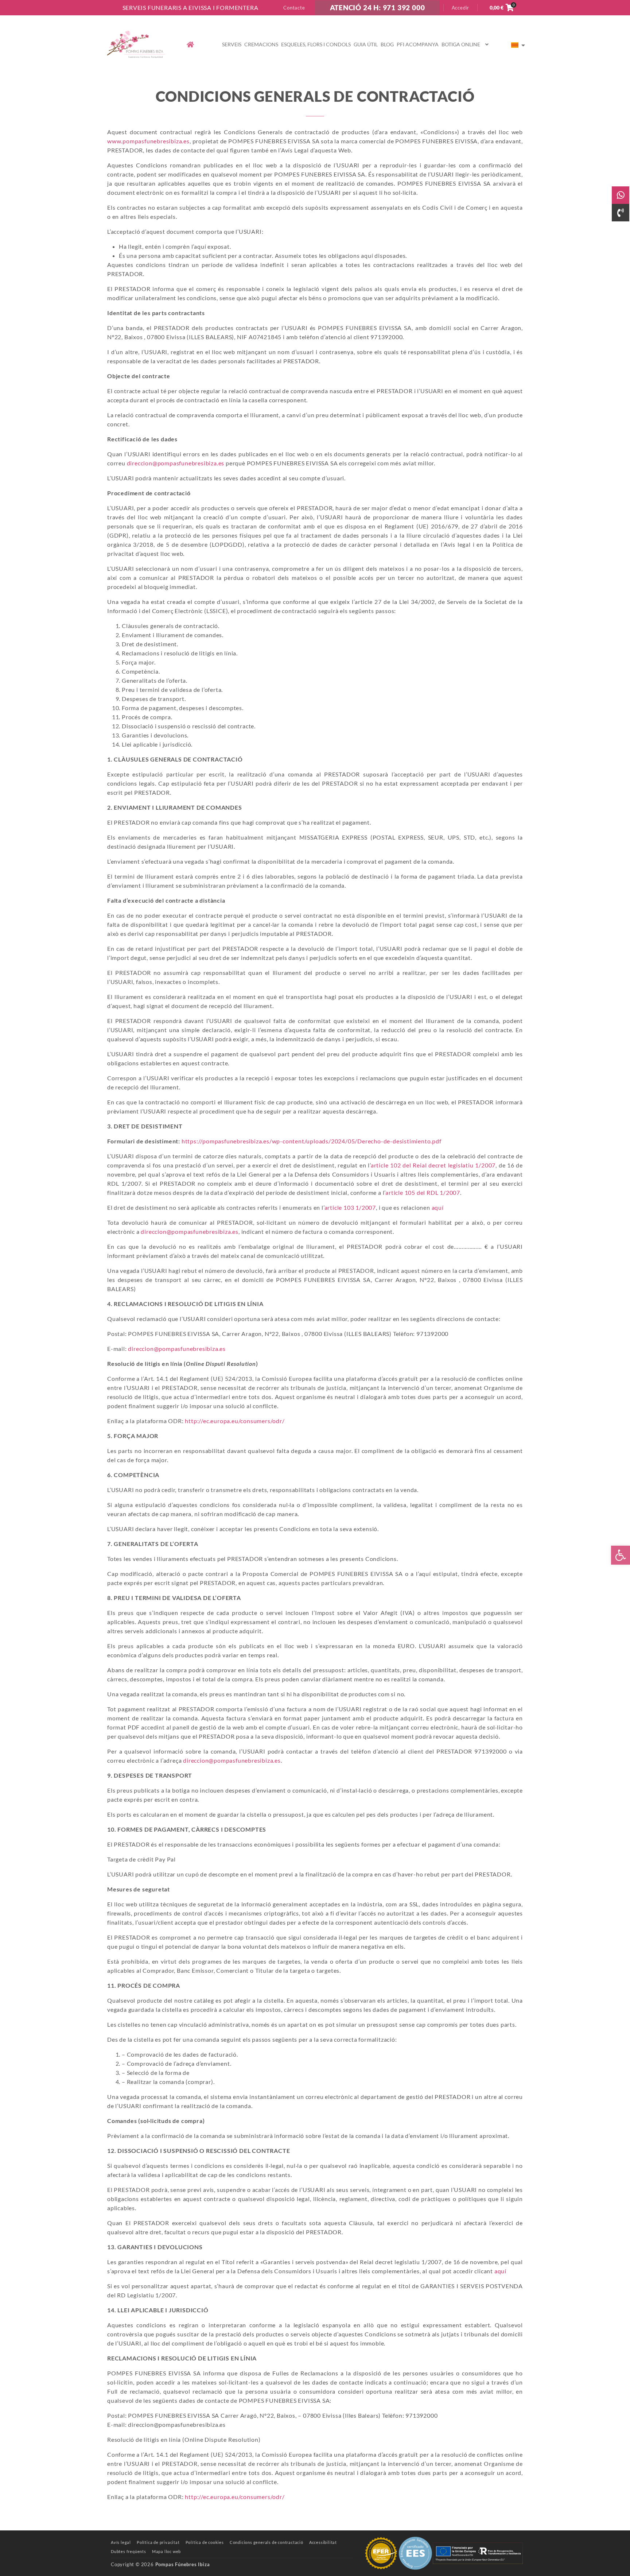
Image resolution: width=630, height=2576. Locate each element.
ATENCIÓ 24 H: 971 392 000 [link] (378, 7)
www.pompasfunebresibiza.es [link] (148, 141)
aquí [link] (438, 1207)
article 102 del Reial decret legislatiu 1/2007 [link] (433, 1165)
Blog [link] (387, 44)
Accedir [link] (461, 8)
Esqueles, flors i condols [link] (316, 44)
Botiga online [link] (461, 44)
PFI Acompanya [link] (418, 44)
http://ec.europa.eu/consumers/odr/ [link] (235, 1421)
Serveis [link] (232, 44)
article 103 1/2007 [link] (350, 1207)
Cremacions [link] (261, 44)
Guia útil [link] (366, 44)
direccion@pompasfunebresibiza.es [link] (176, 463)
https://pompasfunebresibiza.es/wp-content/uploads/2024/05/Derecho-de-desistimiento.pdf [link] (311, 1141)
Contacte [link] (294, 8)
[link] (621, 1555)
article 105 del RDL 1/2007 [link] (423, 1192)
